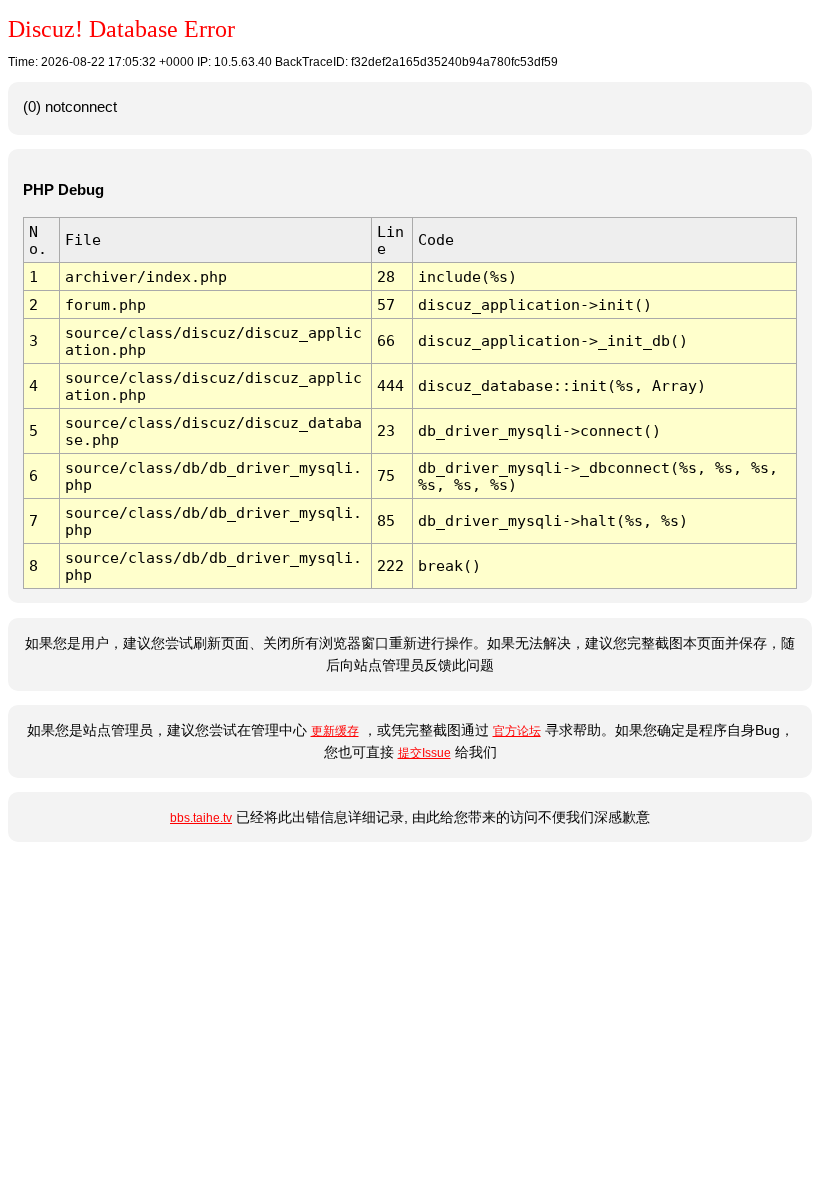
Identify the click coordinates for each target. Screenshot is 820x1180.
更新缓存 (335, 731)
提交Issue (424, 753)
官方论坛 (517, 731)
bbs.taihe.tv (201, 818)
